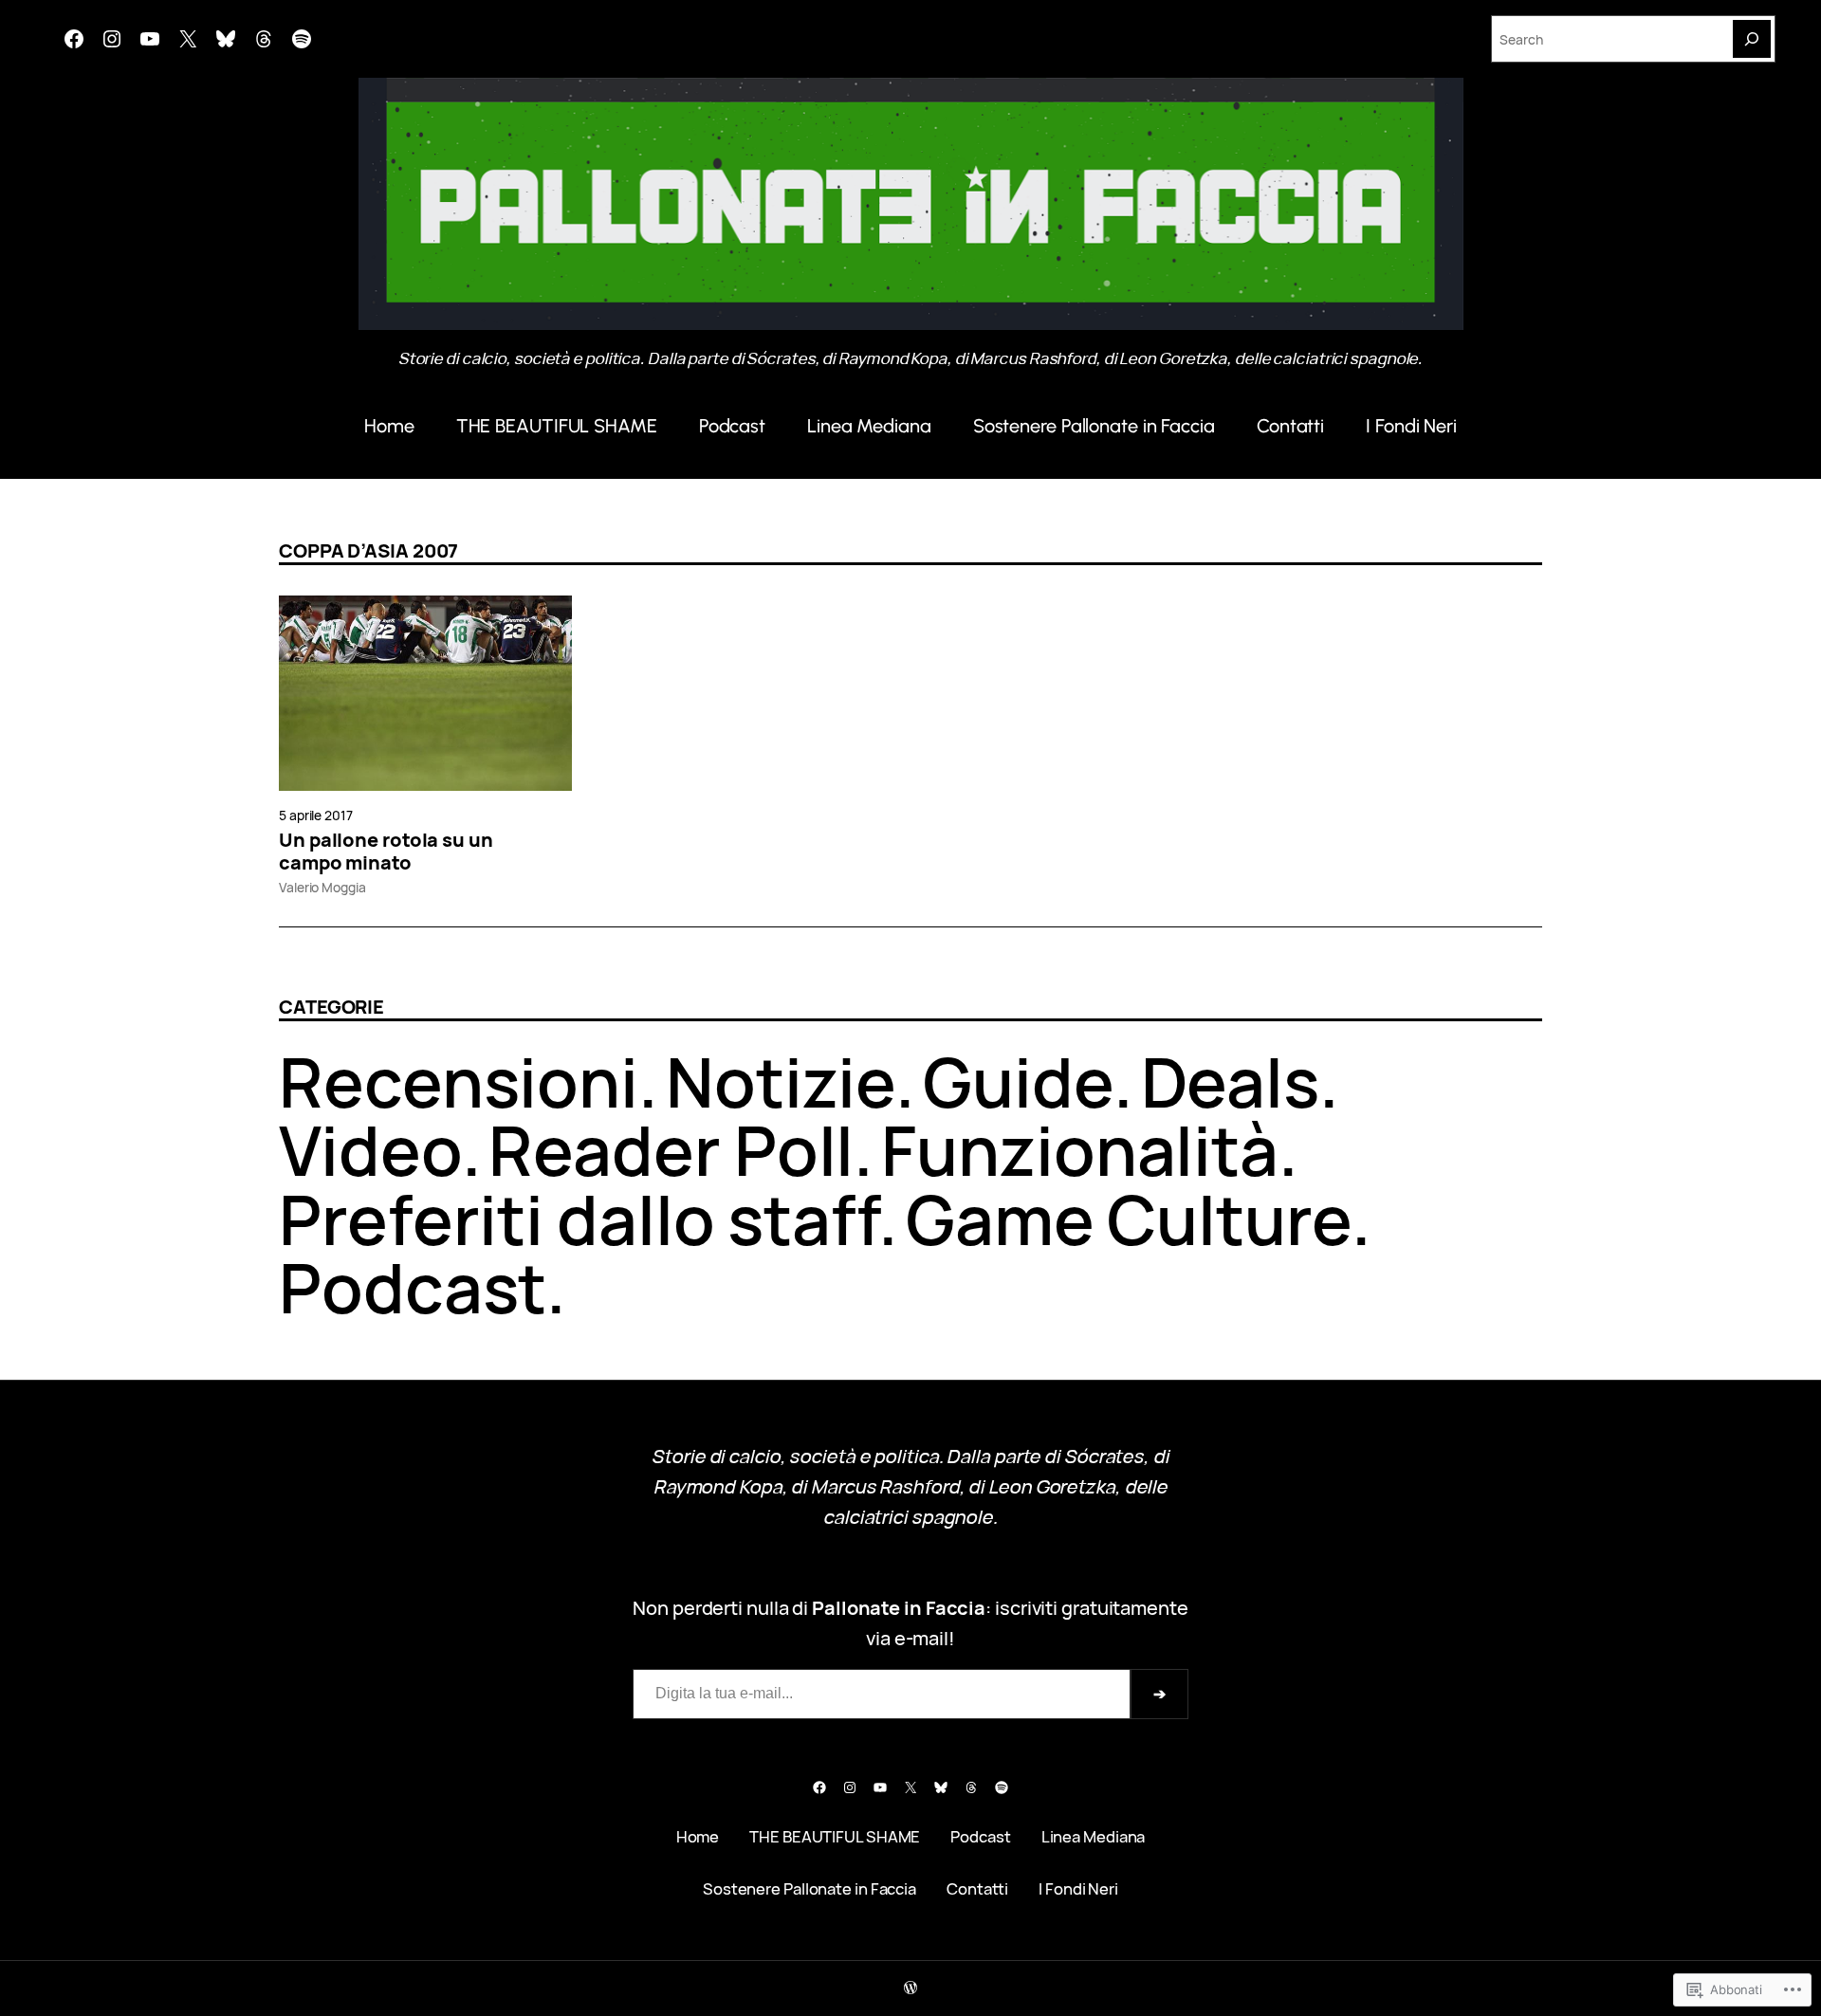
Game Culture (1129, 1219)
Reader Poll (671, 1150)
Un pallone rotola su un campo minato (386, 852)
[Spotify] (302, 39)
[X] (188, 39)
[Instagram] (112, 39)
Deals (1231, 1081)
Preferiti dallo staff (579, 1219)
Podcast (413, 1287)
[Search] (1752, 39)
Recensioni (459, 1081)
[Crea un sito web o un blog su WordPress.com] (910, 1988)
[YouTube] (150, 39)
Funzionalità (1080, 1150)
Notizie (781, 1081)
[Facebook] (74, 39)
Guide (1018, 1081)
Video (370, 1150)
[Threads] (264, 39)
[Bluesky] (226, 39)
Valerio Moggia (322, 887)
